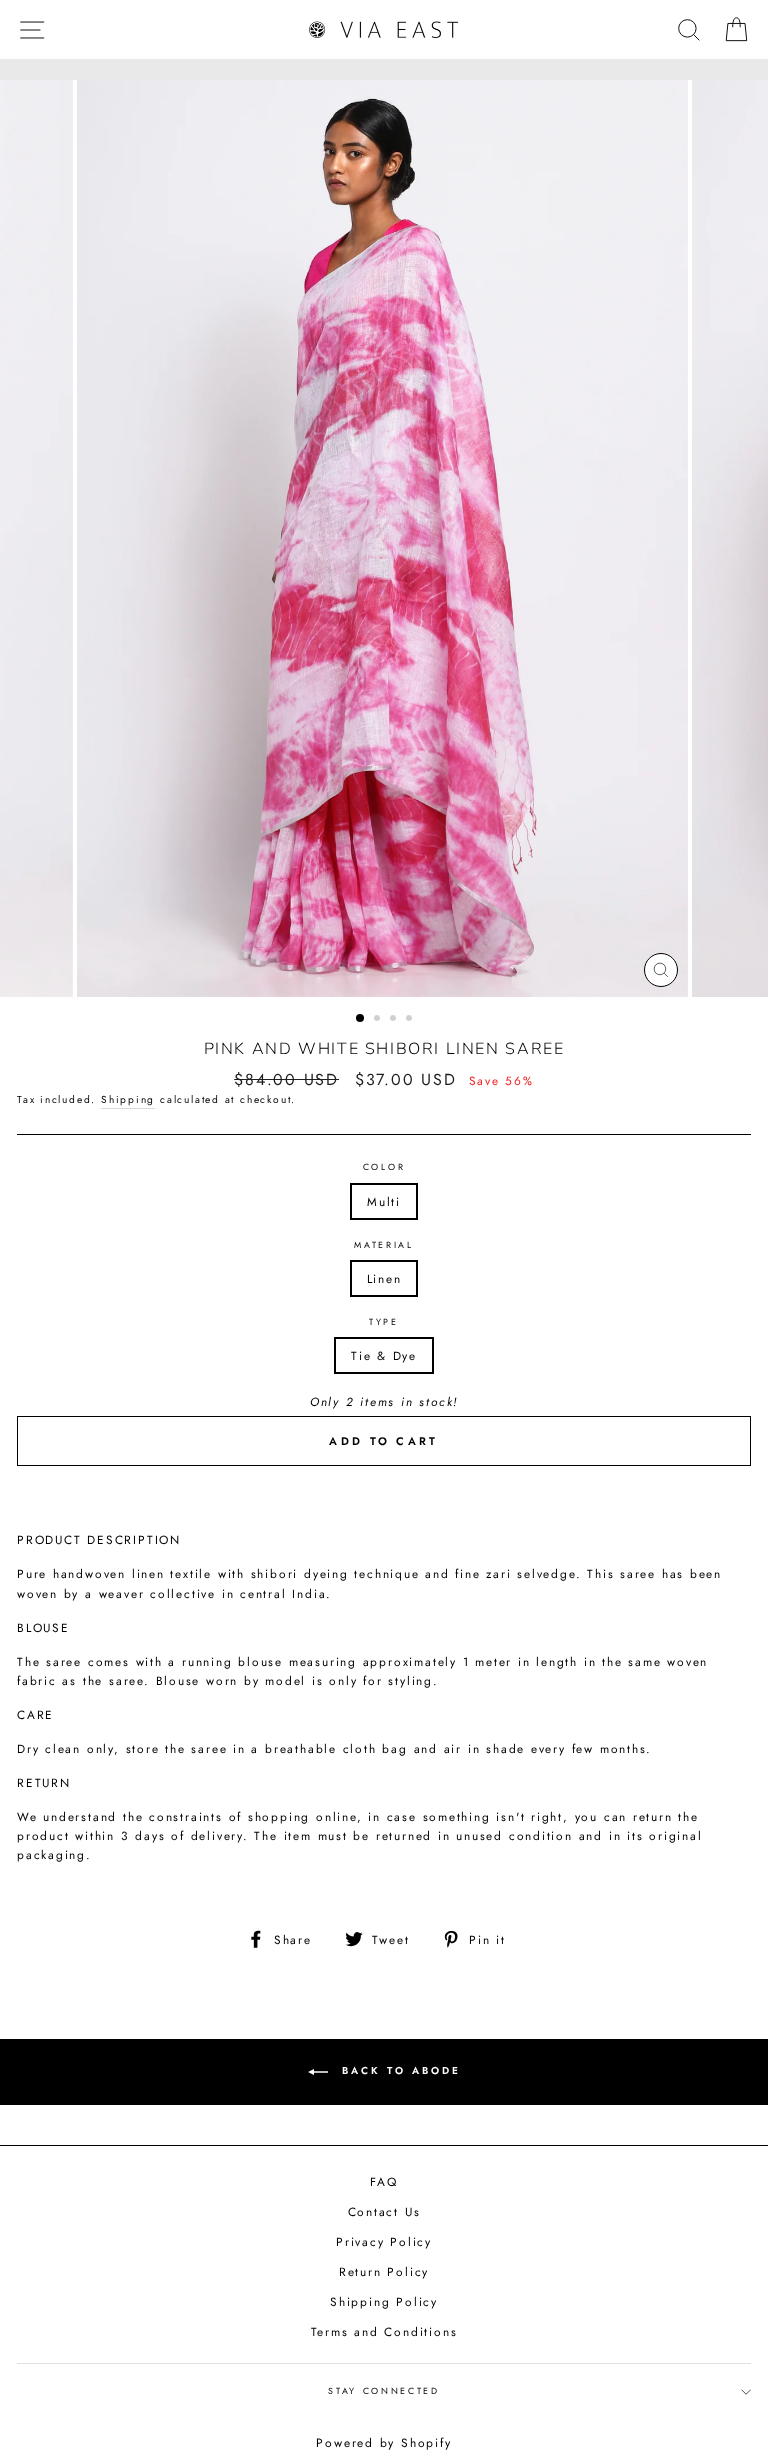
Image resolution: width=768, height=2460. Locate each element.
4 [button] (411, 1020)
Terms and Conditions (384, 2331)
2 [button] (379, 1020)
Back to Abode (398, 2070)
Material (383, 1244)
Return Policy (384, 2271)
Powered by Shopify (383, 2443)
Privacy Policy (384, 2241)
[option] (384, 538)
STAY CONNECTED (384, 2390)
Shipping (128, 1099)
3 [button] (395, 1020)
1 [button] (361, 1019)
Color (384, 1166)
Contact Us (384, 2211)
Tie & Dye (384, 1355)
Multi (384, 1201)
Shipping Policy (384, 2301)
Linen (384, 1278)
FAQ (383, 2181)
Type (384, 1321)
